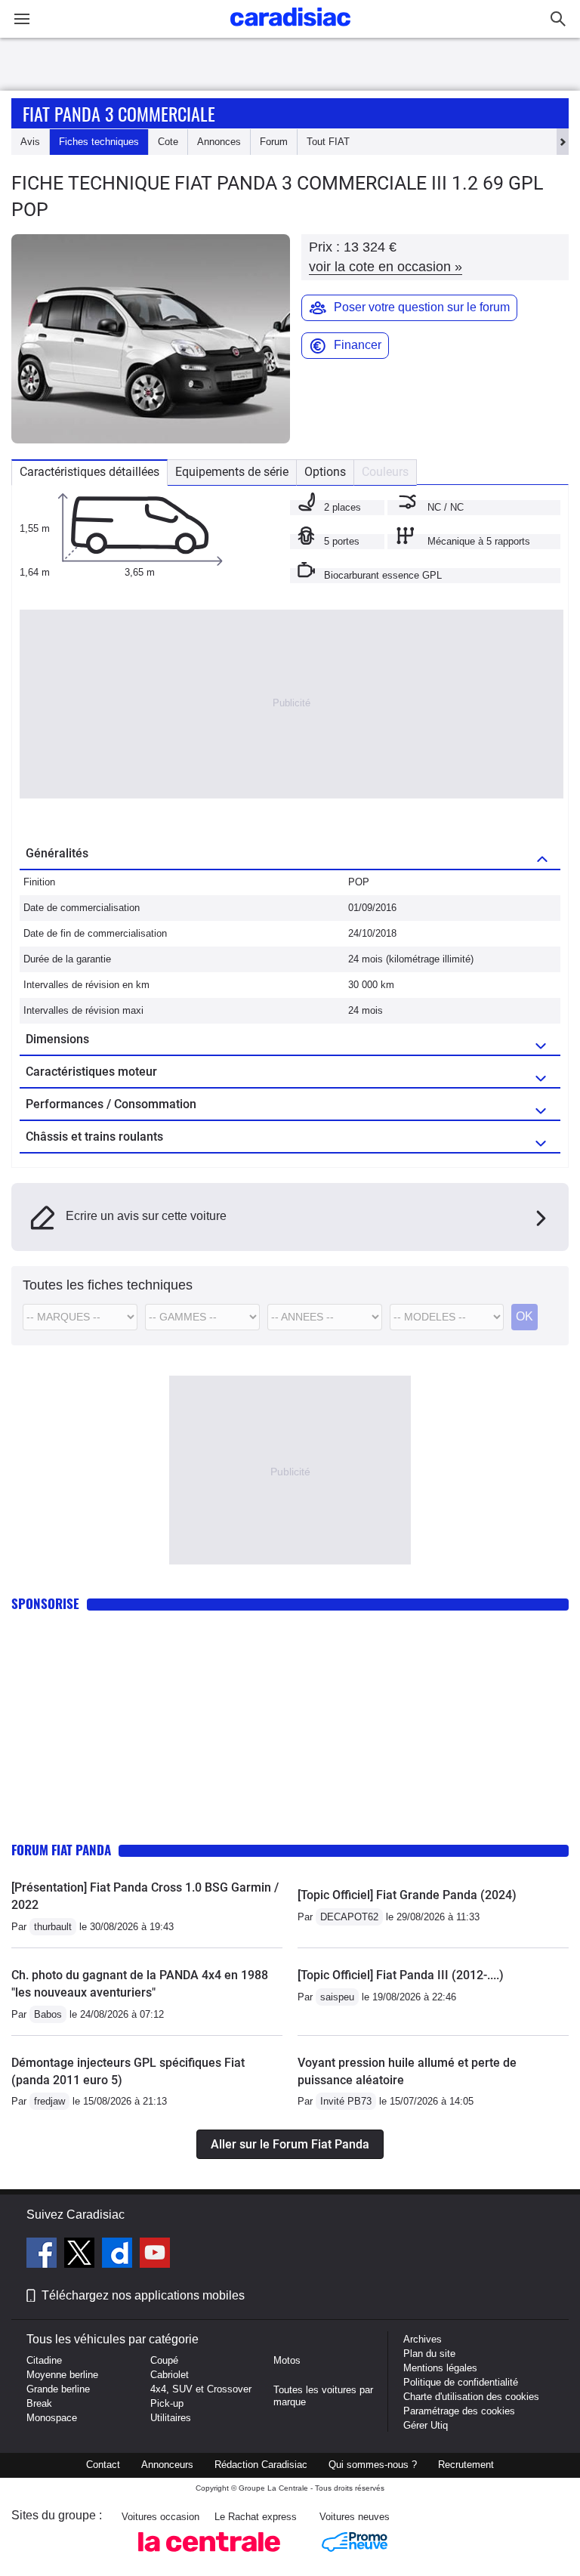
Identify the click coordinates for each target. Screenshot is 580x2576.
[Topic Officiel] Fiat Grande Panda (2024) (407, 1895)
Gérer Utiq (426, 2425)
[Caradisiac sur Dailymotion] (119, 2255)
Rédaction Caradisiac (261, 2465)
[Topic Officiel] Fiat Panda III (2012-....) (401, 1975)
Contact (103, 2465)
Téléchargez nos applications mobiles (143, 2295)
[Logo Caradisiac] (290, 31)
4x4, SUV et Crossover (201, 2389)
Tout (328, 142)
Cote (168, 142)
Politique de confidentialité (461, 2382)
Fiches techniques (99, 142)
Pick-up (167, 2403)
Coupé (164, 2360)
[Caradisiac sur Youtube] (155, 2255)
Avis (30, 142)
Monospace (52, 2418)
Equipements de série (232, 472)
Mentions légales (440, 2368)
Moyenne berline (62, 2375)
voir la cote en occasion (386, 267)
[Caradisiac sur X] (81, 2255)
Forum (274, 142)
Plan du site (429, 2354)
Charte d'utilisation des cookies (471, 2397)
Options (325, 472)
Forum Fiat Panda (61, 1850)
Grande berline (58, 2389)
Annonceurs (167, 2465)
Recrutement (466, 2465)
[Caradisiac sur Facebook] (43, 2255)
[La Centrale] (209, 2556)
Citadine (44, 2360)
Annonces (219, 142)
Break (39, 2403)
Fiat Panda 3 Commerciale (119, 113)
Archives (423, 2339)
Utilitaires (171, 2418)
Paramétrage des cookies (459, 2411)
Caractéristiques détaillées (89, 472)
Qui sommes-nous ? (373, 2465)
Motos (287, 2360)
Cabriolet (170, 2375)
